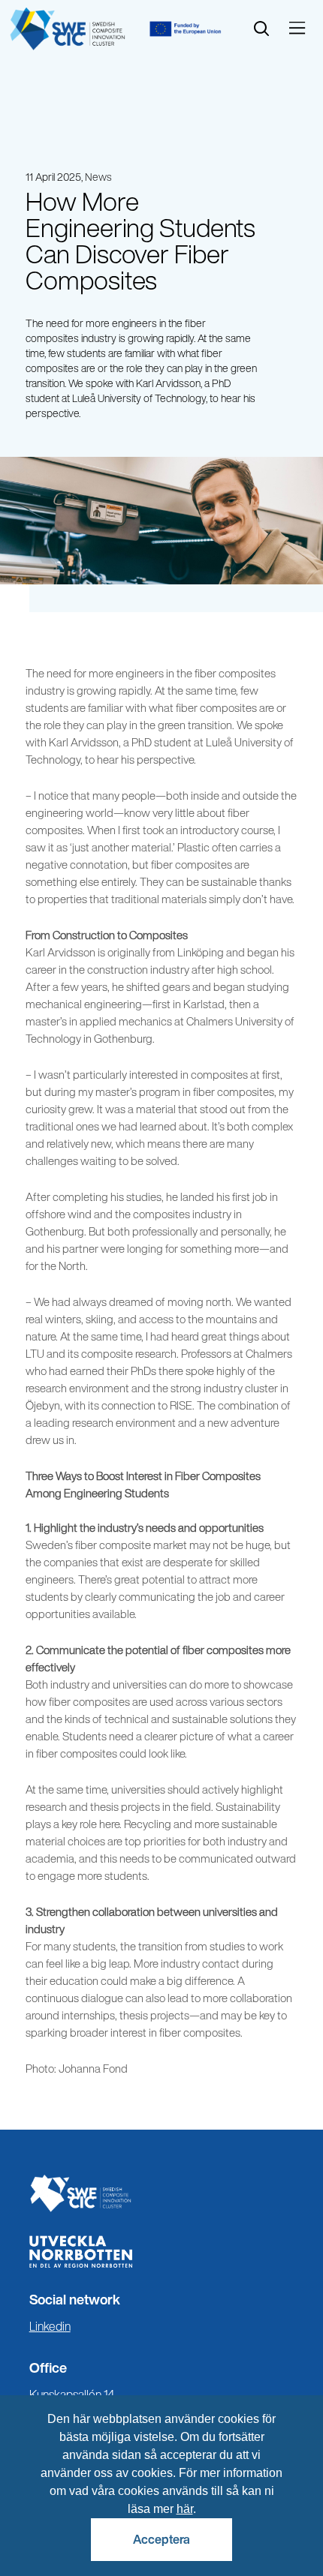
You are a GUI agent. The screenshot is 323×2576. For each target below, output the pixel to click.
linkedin (71, 2328)
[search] (261, 29)
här (185, 2509)
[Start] (68, 29)
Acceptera (161, 2539)
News (98, 177)
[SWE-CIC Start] (162, 2193)
